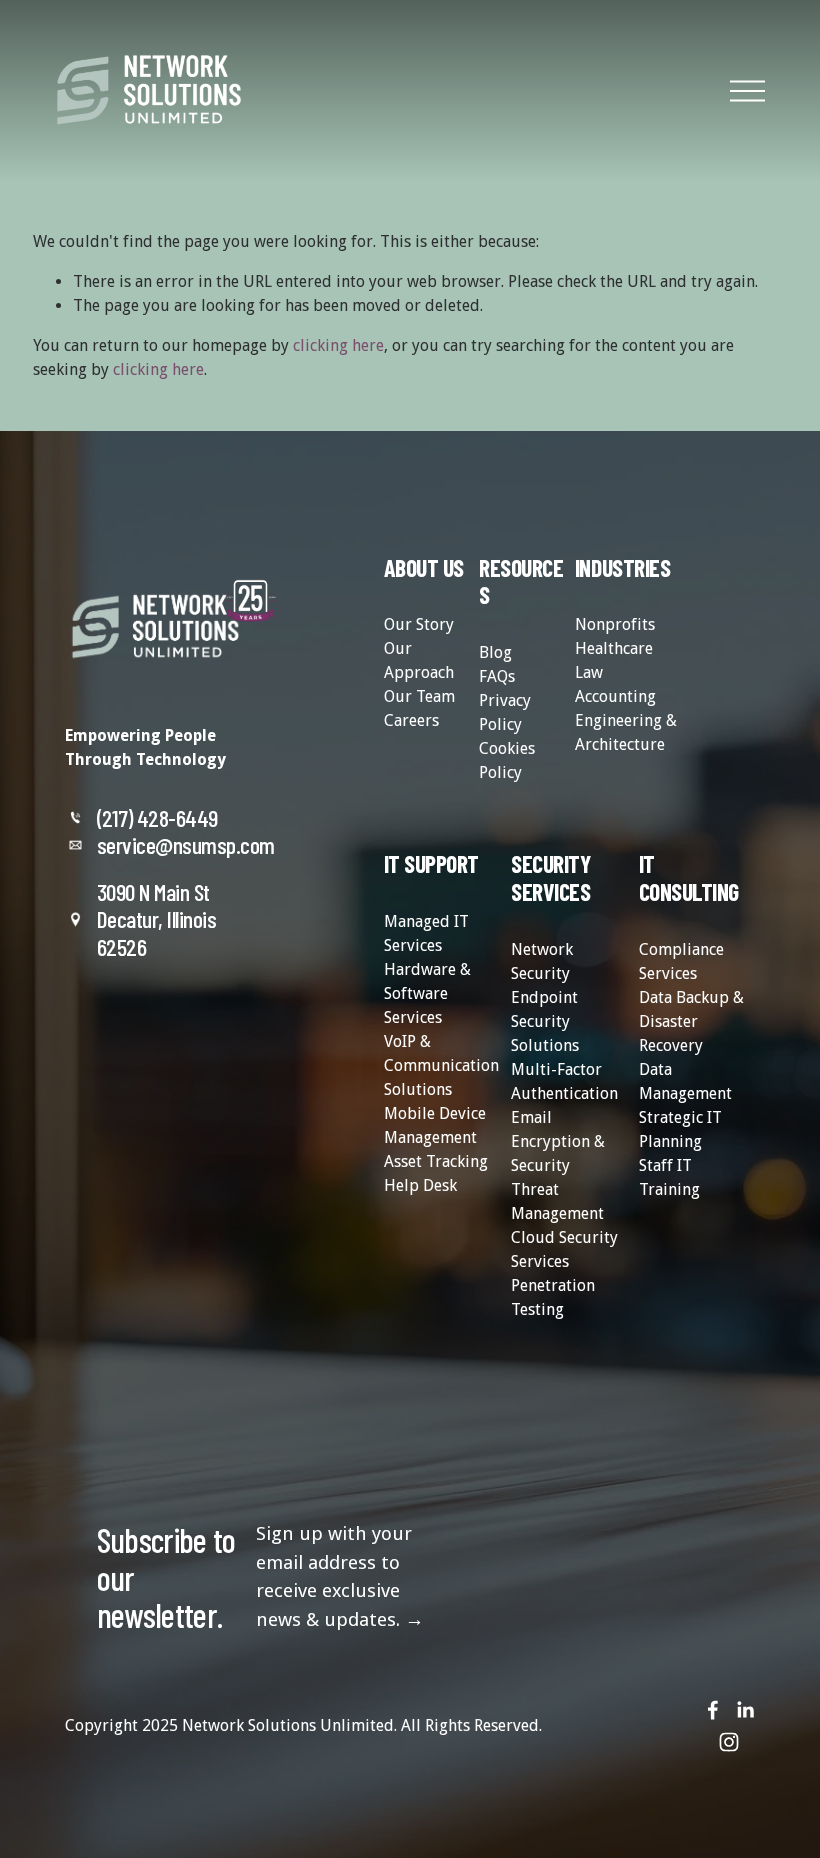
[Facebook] (713, 1710)
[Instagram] (729, 1742)
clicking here (338, 345)
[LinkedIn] (745, 1710)
